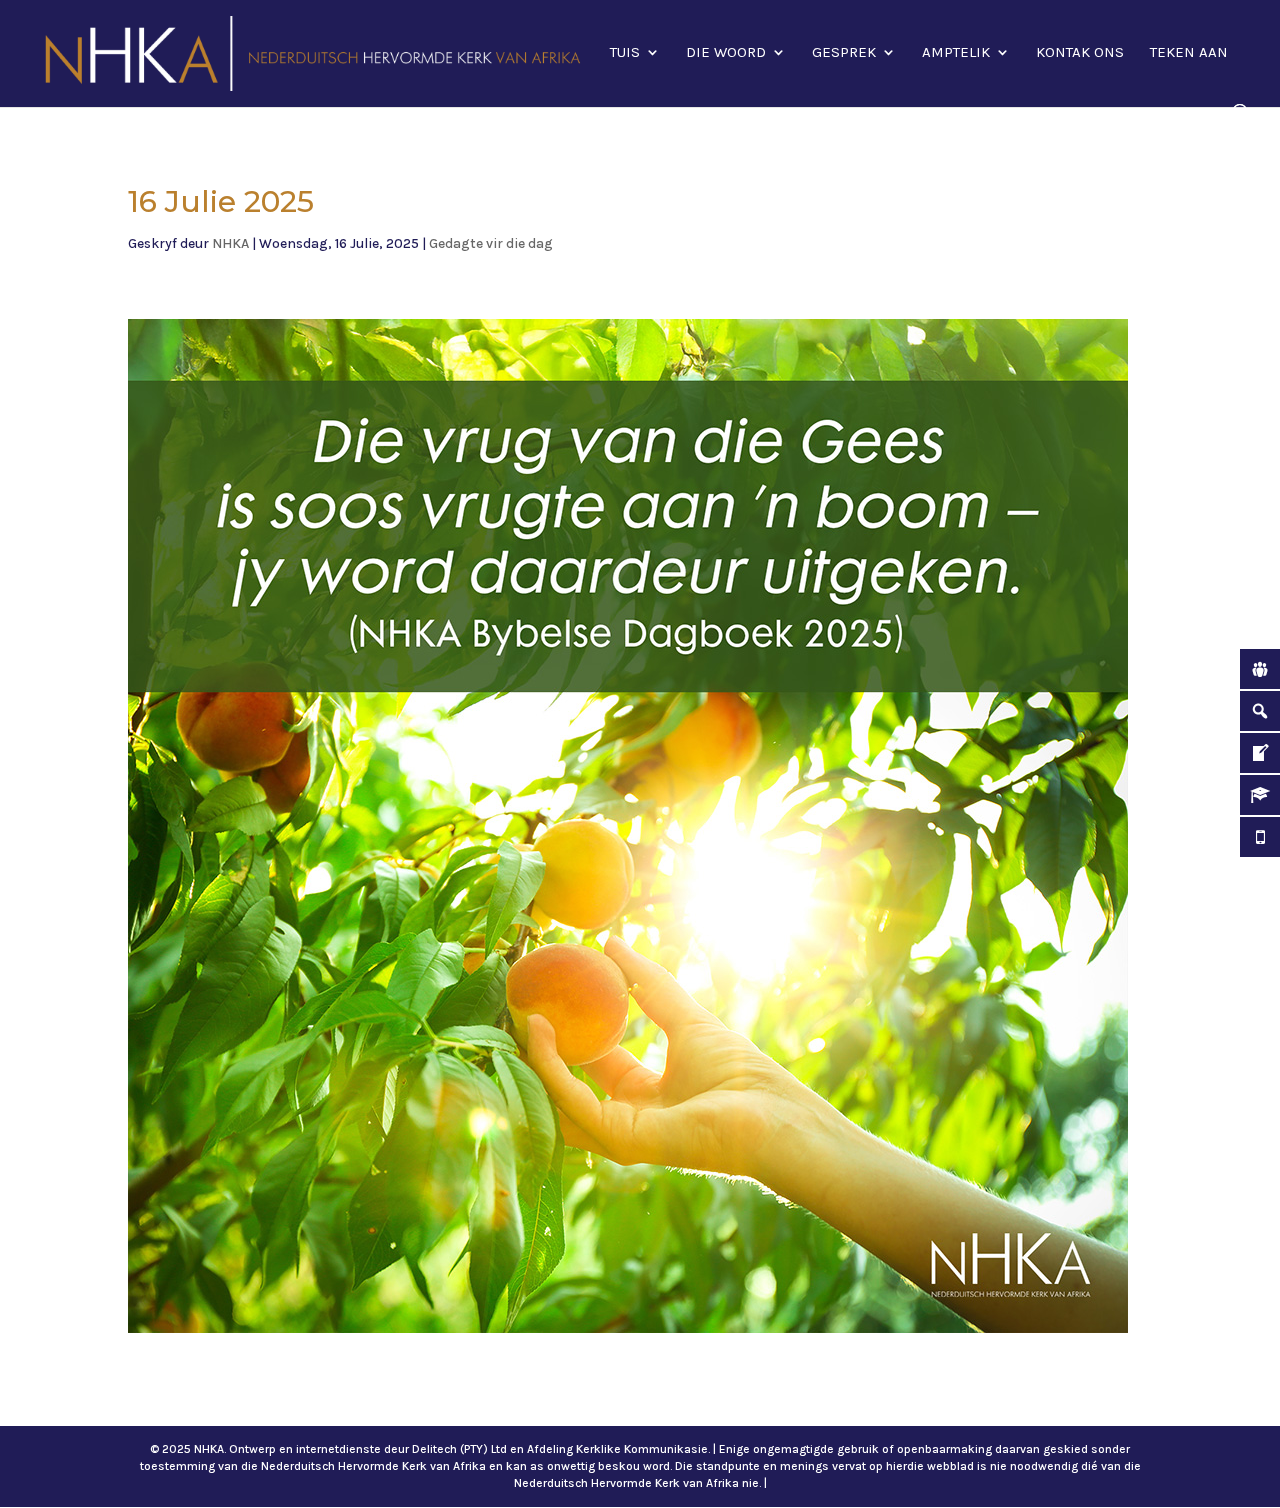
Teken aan (1189, 53)
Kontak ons (1080, 53)
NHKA (230, 243)
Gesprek (844, 53)
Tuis (625, 53)
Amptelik (956, 53)
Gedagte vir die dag (491, 243)
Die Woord (726, 53)
